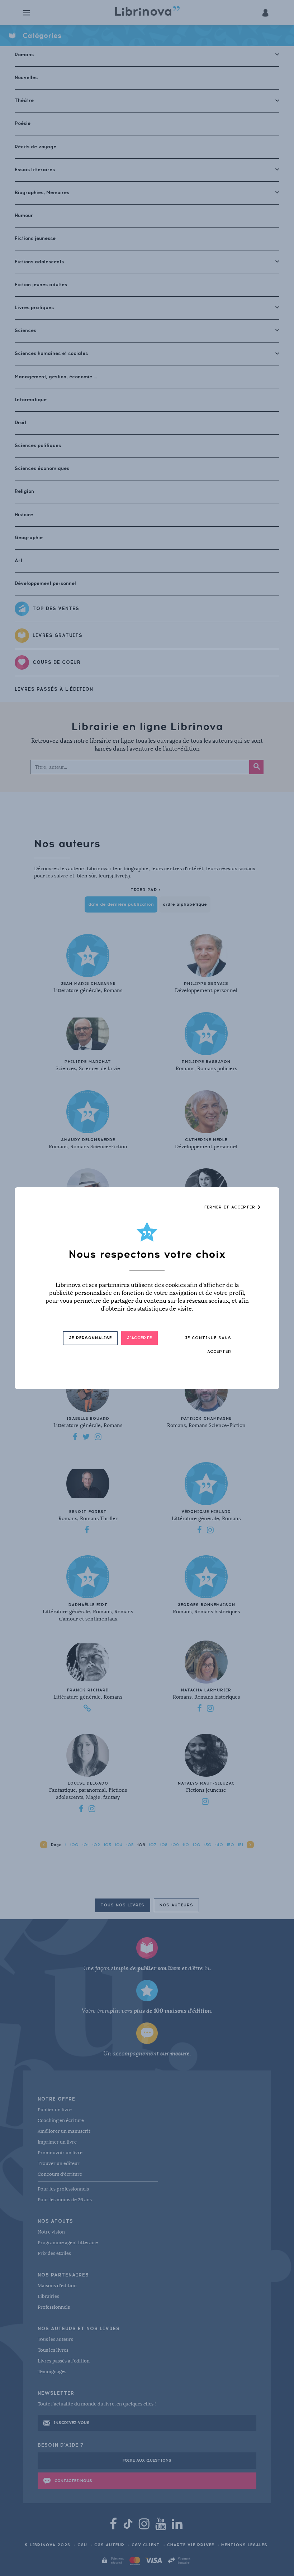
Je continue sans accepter (208, 1345)
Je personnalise (90, 1338)
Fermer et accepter (231, 1207)
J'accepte (139, 1338)
